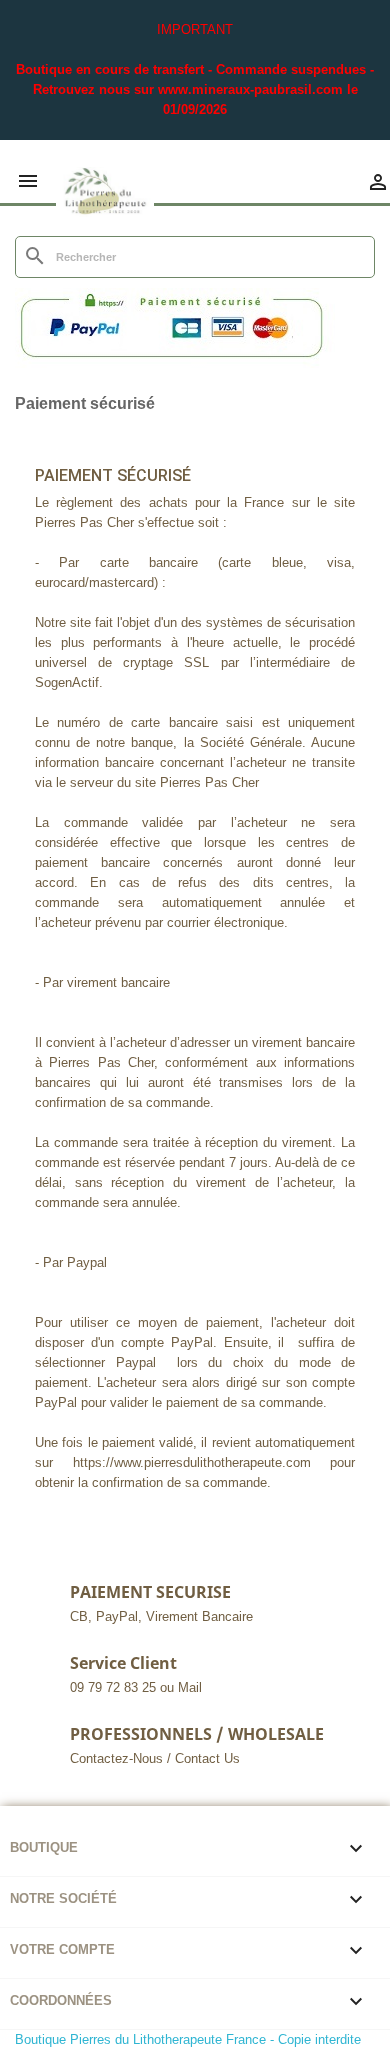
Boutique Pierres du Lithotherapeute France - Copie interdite (188, 2039)
